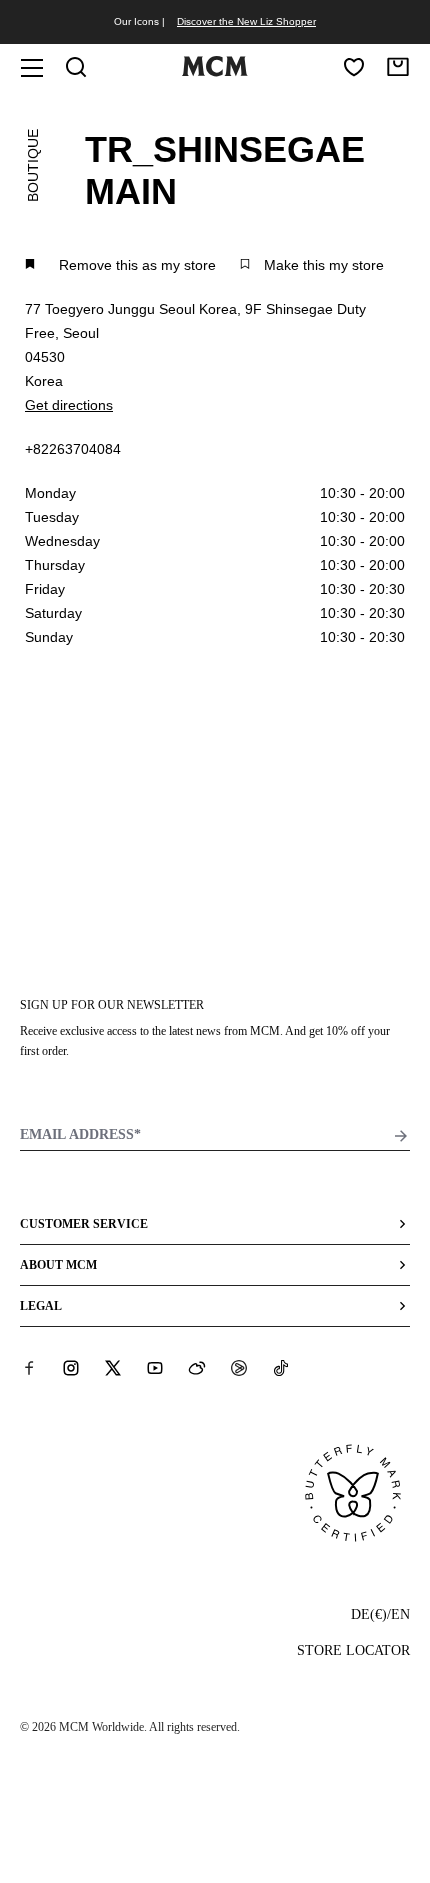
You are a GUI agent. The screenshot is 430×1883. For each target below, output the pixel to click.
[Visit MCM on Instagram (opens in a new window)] (71, 1368)
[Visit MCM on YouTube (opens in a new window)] (155, 1368)
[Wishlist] (354, 67)
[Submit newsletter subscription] (401, 1136)
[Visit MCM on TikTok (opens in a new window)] (281, 1368)
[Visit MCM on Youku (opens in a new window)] (239, 1368)
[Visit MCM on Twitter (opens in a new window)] (113, 1368)
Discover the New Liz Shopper (246, 21)
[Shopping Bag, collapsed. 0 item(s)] (398, 67)
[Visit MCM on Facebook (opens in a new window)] (29, 1368)
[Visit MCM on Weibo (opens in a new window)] (197, 1368)
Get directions (69, 405)
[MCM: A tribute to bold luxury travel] (215, 72)
